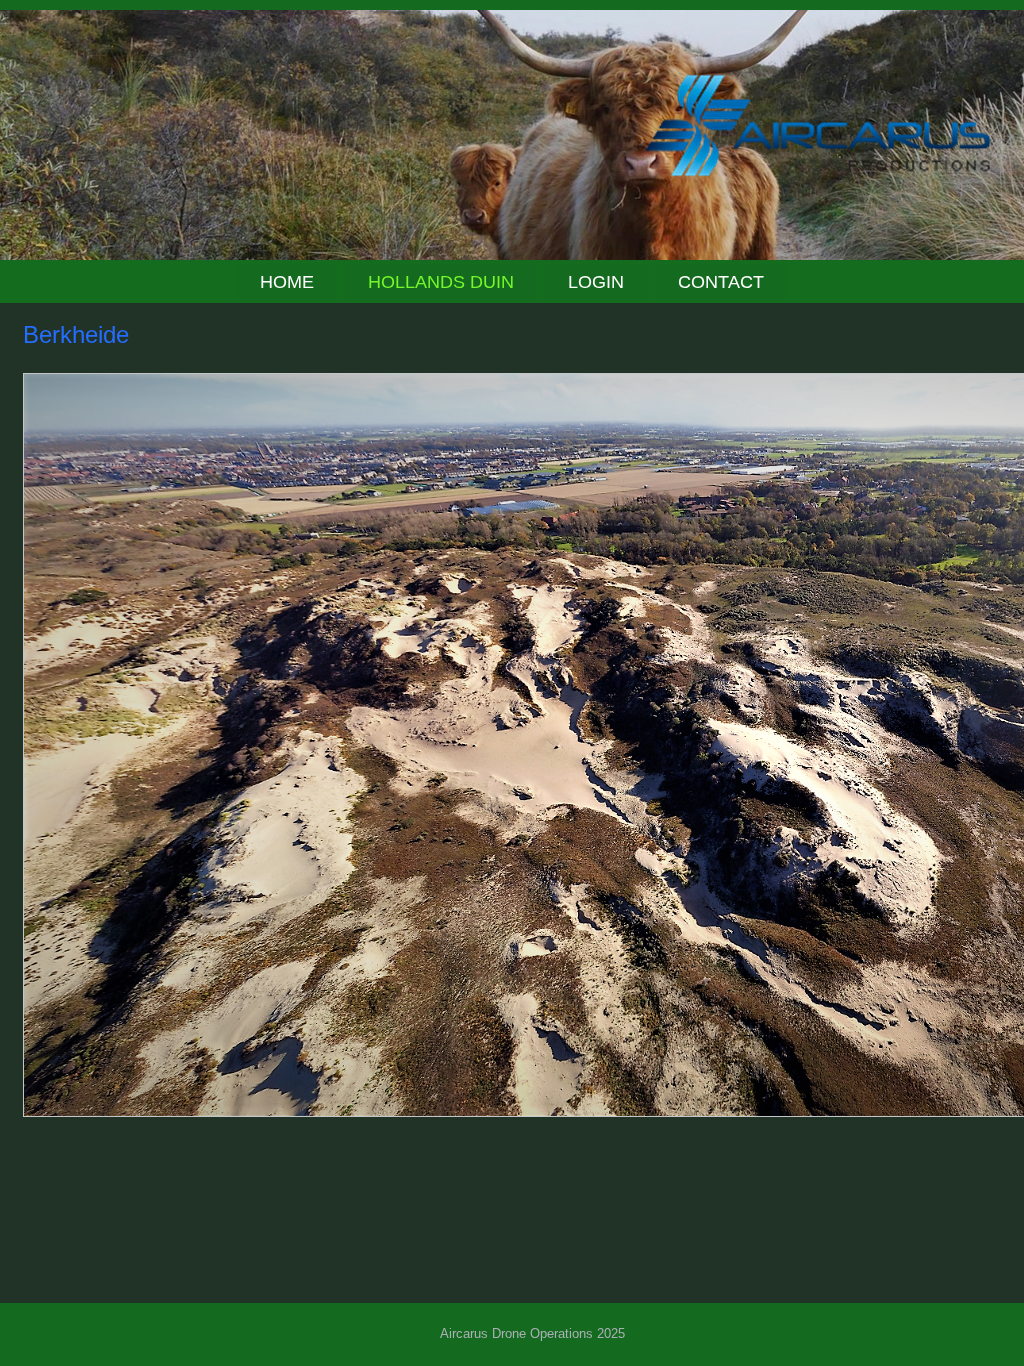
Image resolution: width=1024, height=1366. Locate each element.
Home (287, 282)
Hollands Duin (441, 282)
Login (596, 282)
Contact (721, 282)
